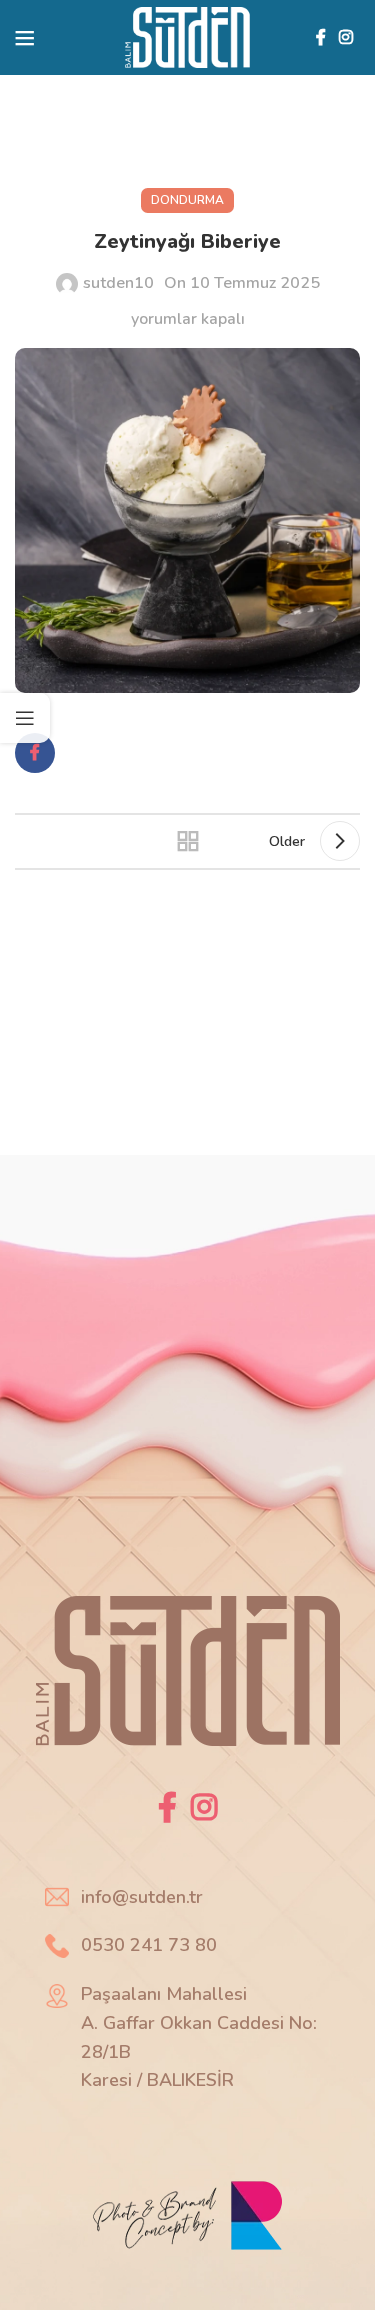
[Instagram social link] (346, 37)
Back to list (188, 841)
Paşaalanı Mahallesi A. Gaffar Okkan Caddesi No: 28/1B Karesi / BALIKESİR (199, 2037)
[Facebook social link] (320, 37)
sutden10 (118, 283)
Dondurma (187, 200)
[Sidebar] (25, 718)
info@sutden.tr (142, 1897)
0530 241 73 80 (149, 1945)
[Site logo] (187, 36)
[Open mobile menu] (25, 38)
